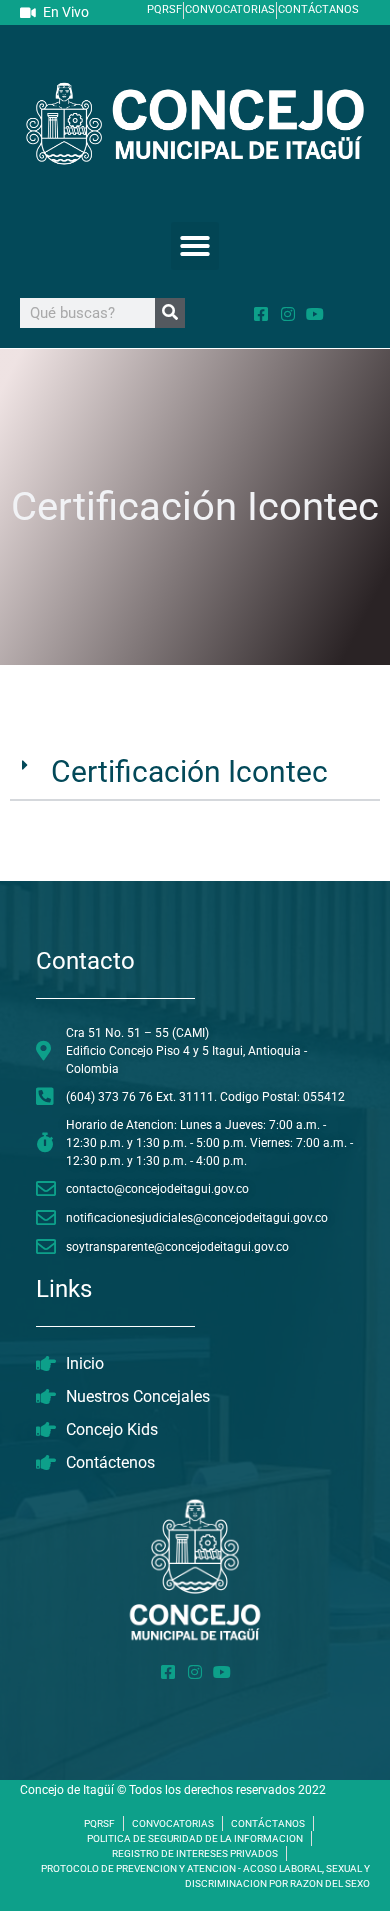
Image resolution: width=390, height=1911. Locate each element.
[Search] (170, 313)
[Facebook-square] (261, 314)
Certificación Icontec (189, 771)
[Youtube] (315, 314)
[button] (195, 246)
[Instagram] (288, 314)
